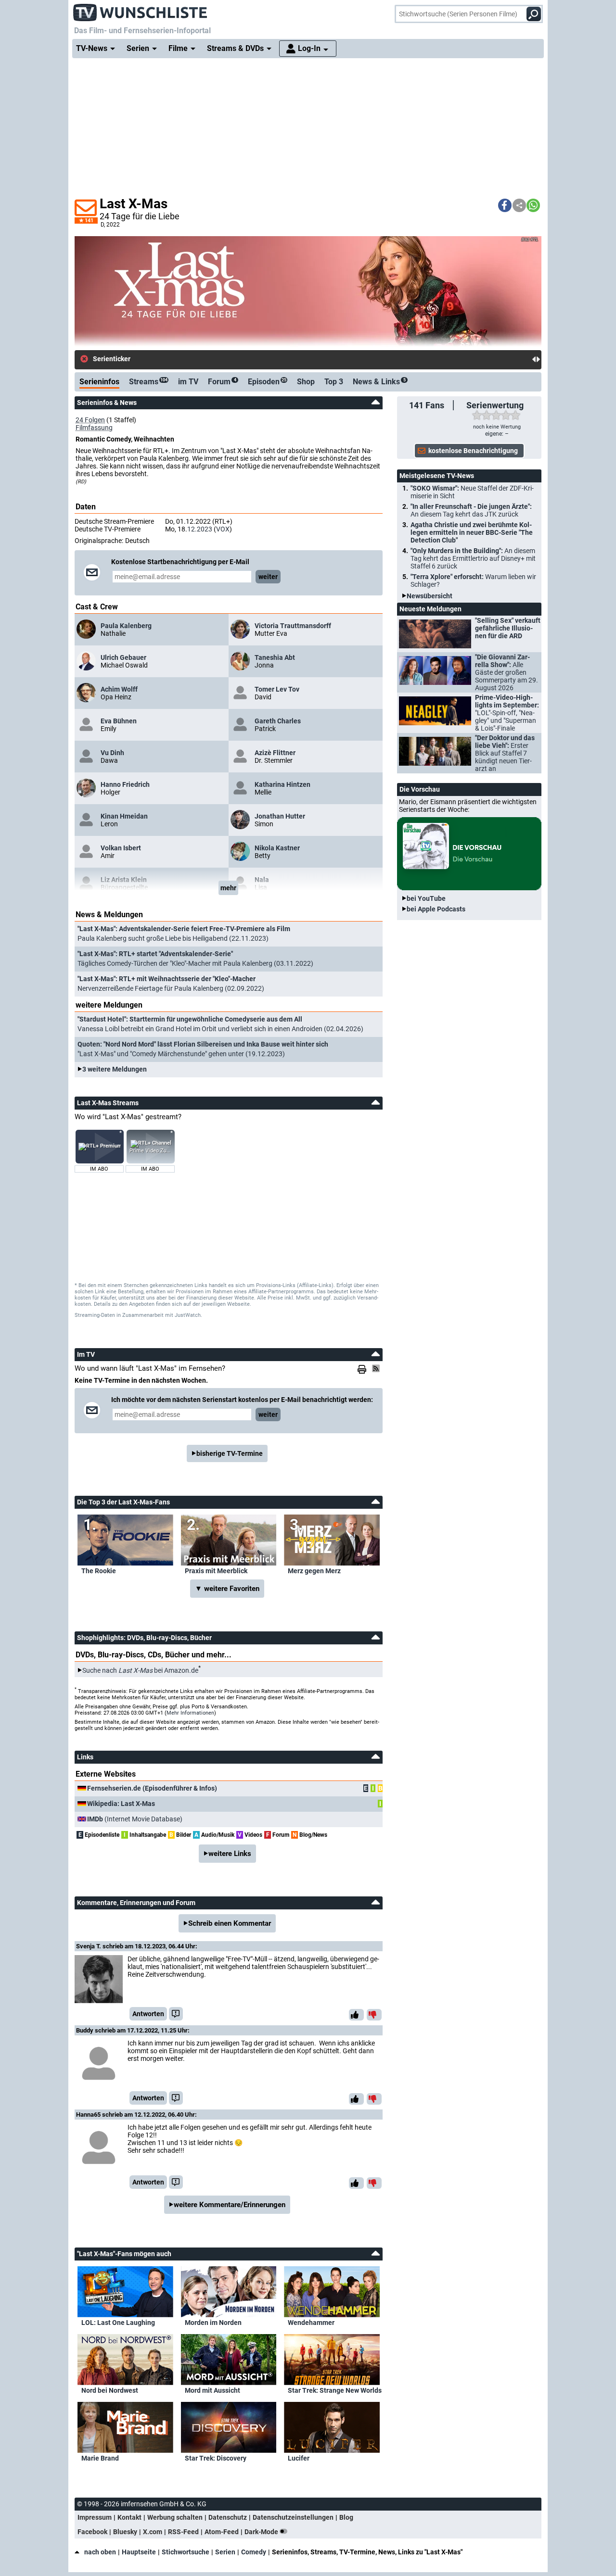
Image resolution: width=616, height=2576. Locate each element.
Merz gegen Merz (314, 1571)
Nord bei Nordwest (110, 2390)
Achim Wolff (119, 689)
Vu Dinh (112, 753)
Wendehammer (311, 2323)
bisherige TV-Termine (230, 1453)
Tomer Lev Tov (277, 689)
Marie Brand (100, 2458)
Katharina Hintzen (282, 784)
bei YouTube (426, 898)
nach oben (100, 2552)
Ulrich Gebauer (123, 657)
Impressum (95, 2517)
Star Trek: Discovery (216, 2458)
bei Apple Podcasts (436, 909)
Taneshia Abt (275, 657)
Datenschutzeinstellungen (293, 2517)
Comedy (254, 2552)
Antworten (148, 2014)
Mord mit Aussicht (212, 2390)
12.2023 (200, 529)
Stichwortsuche (186, 2552)
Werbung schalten (175, 2517)
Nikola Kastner (277, 848)
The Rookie (99, 1571)
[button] (505, 205)
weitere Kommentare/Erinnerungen (230, 2205)
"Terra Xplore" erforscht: (473, 581)
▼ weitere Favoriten (227, 1589)
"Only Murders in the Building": (473, 558)
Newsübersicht (430, 596)
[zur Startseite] (141, 10)
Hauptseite (139, 2552)
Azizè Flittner (275, 753)
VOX (223, 529)
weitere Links (230, 1854)
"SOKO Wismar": (472, 492)
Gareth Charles (278, 721)
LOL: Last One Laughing (118, 2323)
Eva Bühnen (119, 721)
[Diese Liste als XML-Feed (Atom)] (377, 1368)
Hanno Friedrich (125, 784)
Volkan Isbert (121, 848)
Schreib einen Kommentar (230, 1923)
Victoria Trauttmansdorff (293, 626)
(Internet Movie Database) (135, 1819)
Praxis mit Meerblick (216, 1571)
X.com (153, 2532)
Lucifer (299, 2458)
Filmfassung (94, 428)
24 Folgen (90, 420)
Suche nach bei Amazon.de (140, 1670)
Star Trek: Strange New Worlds (335, 2390)
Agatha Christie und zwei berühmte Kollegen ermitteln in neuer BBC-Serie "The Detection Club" (472, 532)
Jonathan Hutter (280, 816)
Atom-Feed (222, 2532)
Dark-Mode (262, 2532)
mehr (228, 888)
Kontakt (129, 2517)
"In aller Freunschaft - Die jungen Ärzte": (471, 510)
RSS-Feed (183, 2532)
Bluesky (125, 2532)
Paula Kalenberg (126, 626)
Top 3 (334, 382)
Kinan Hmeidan (124, 816)
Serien (225, 2552)
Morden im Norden (213, 2323)
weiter (268, 577)
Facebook (92, 2532)
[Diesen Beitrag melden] (176, 2014)
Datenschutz (228, 2517)
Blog (346, 2517)
